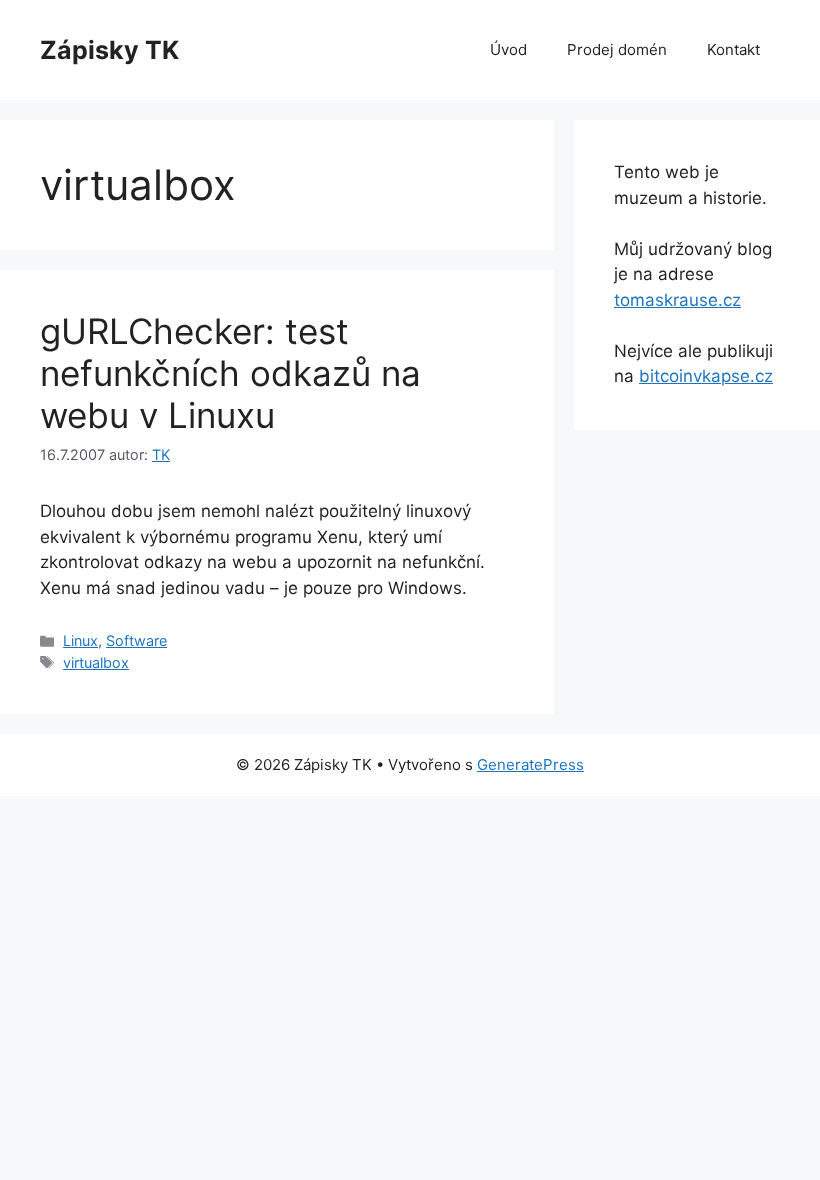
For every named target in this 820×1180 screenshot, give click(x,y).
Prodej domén (617, 49)
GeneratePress (530, 764)
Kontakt (733, 49)
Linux (80, 640)
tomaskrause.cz (677, 300)
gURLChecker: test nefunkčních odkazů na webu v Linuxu (230, 373)
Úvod (508, 49)
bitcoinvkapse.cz (706, 376)
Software (136, 640)
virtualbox (96, 662)
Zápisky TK (109, 50)
